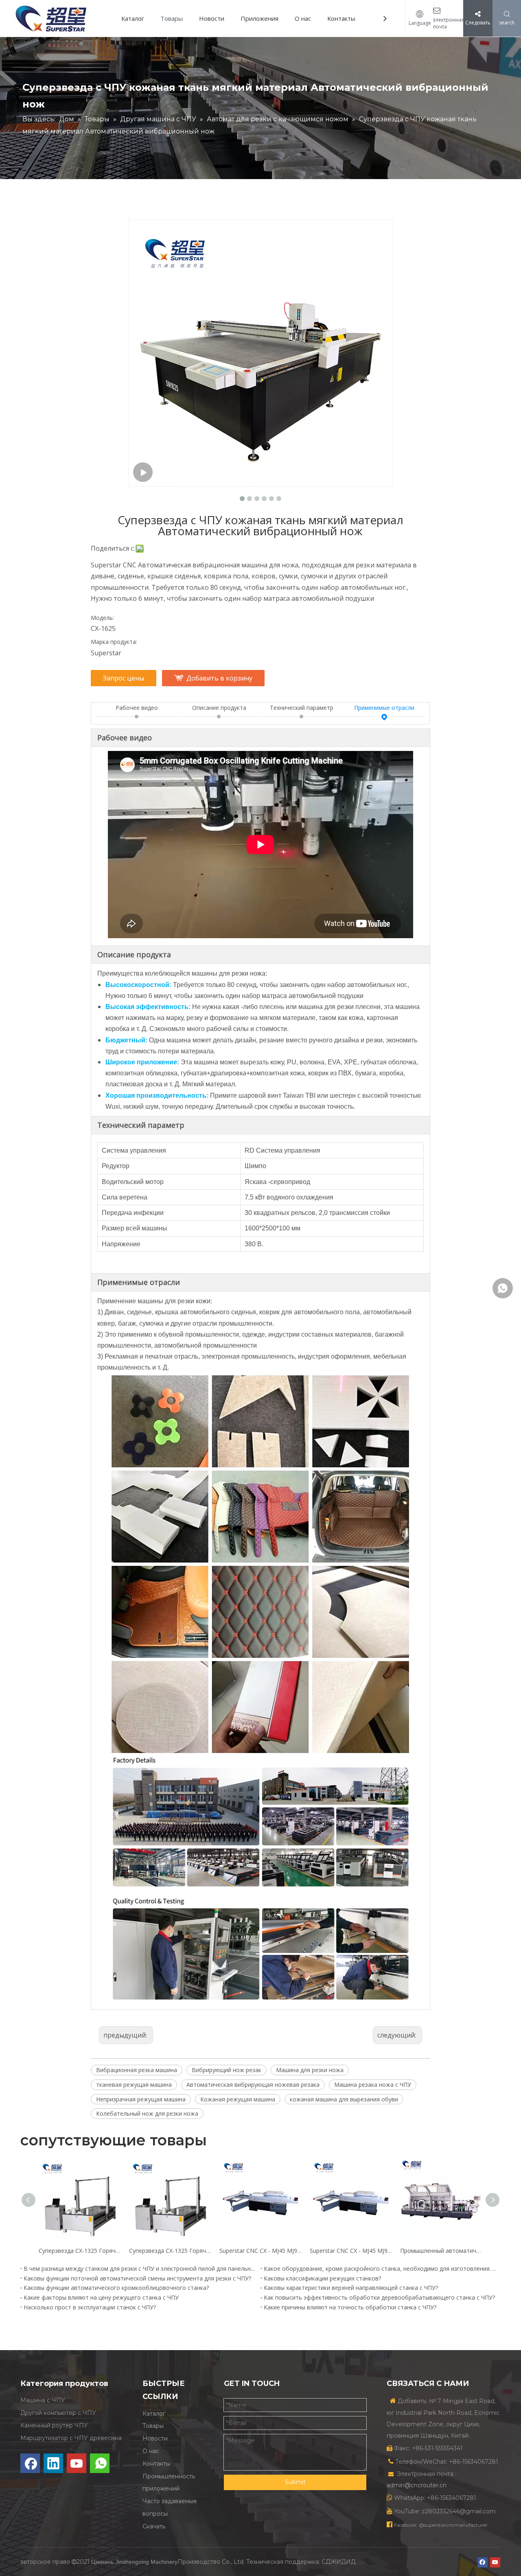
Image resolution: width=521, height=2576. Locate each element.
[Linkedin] (53, 2463)
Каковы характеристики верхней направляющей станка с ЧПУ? (351, 2288)
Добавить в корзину (219, 678)
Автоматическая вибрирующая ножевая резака (253, 2085)
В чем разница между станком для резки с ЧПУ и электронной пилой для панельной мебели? (140, 2268)
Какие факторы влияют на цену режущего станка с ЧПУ (101, 2297)
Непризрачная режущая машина (141, 2099)
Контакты (341, 18)
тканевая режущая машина (134, 2085)
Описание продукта (219, 708)
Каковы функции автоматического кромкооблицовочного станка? (116, 2288)
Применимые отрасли (384, 708)
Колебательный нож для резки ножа (147, 2113)
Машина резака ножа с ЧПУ (373, 2085)
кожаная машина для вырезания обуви (344, 2099)
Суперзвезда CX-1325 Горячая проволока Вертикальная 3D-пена (80, 2251)
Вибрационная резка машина (137, 2070)
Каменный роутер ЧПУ (54, 2425)
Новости (212, 18)
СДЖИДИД (339, 2562)
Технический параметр (302, 708)
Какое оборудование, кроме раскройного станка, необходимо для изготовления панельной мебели (381, 2268)
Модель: (102, 618)
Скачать (154, 2526)
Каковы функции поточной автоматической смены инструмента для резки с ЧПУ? (137, 2278)
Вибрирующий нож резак (227, 2070)
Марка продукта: (114, 642)
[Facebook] (30, 2463)
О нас (303, 18)
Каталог (133, 18)
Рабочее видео (137, 708)
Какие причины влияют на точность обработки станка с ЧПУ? (350, 2307)
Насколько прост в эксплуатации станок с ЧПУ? (90, 2307)
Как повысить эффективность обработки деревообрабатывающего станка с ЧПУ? (379, 2297)
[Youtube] (77, 2463)
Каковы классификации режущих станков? (322, 2278)
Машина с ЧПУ (43, 2400)
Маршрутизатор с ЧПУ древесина (71, 2438)
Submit (295, 2482)
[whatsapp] (100, 2463)
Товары (172, 18)
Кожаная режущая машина (238, 2099)
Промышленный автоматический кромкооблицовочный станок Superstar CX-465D (441, 2251)
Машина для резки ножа (310, 2070)
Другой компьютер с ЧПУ (58, 2413)
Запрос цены (124, 678)
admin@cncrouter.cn (417, 2485)
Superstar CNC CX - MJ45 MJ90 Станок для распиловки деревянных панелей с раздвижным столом (260, 2251)
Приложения (259, 18)
